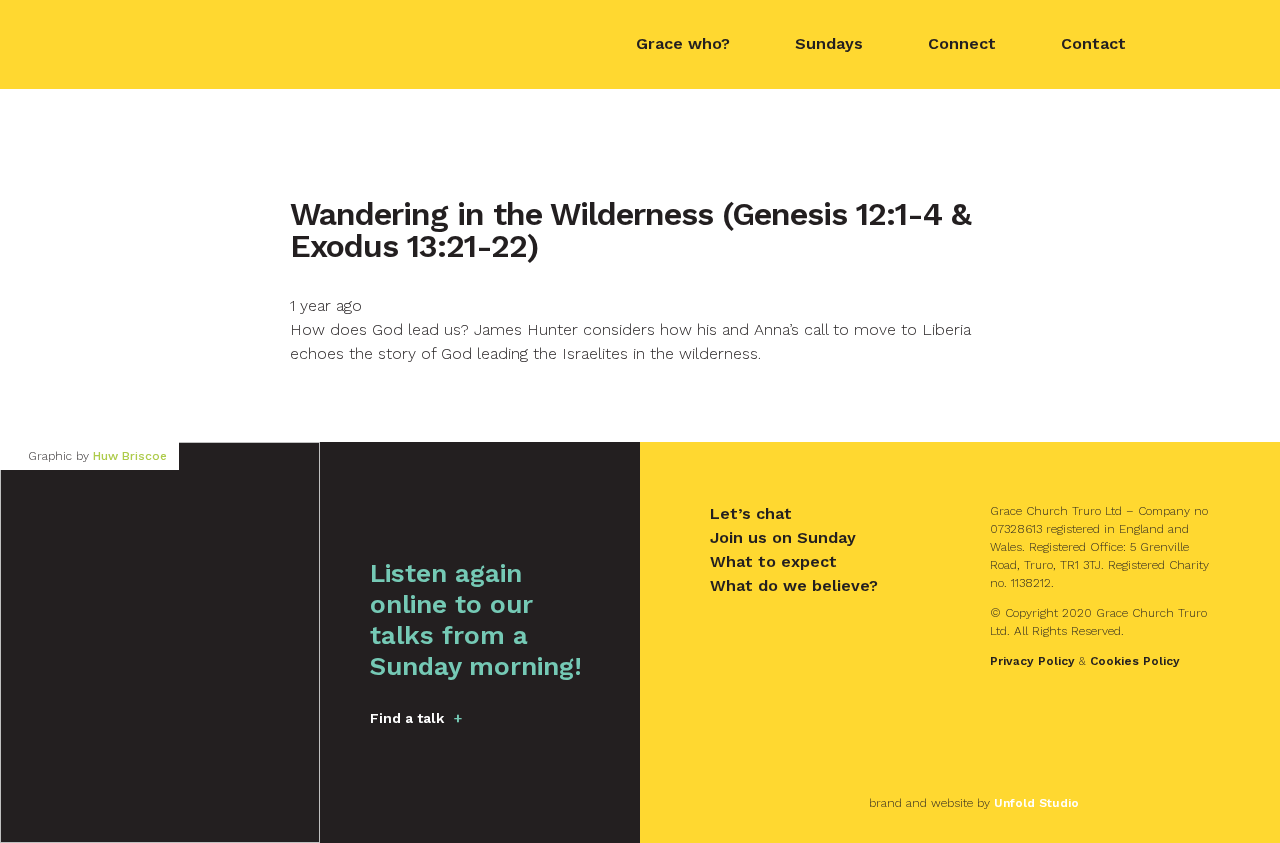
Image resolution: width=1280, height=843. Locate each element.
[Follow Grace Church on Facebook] (1196, 45)
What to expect (773, 561)
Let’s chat (751, 513)
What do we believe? (794, 585)
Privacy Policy (1032, 661)
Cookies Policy (1135, 661)
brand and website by (974, 803)
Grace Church (189, 42)
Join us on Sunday (783, 537)
